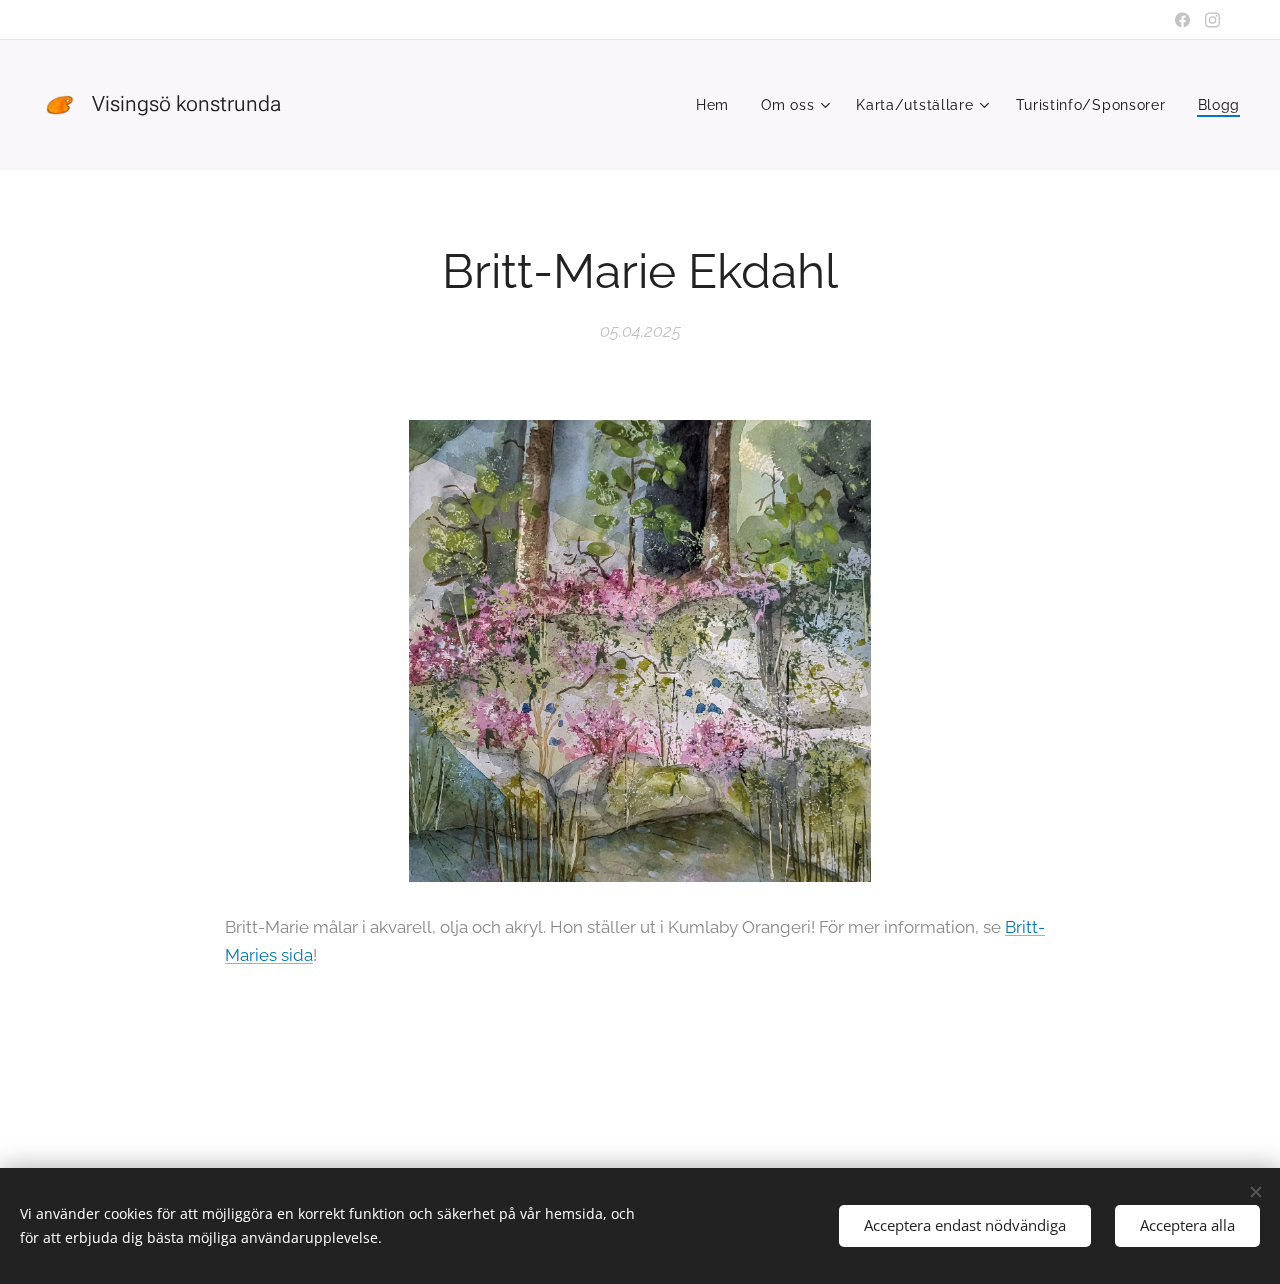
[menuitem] (718, 105)
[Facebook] (1182, 20)
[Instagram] (1212, 20)
